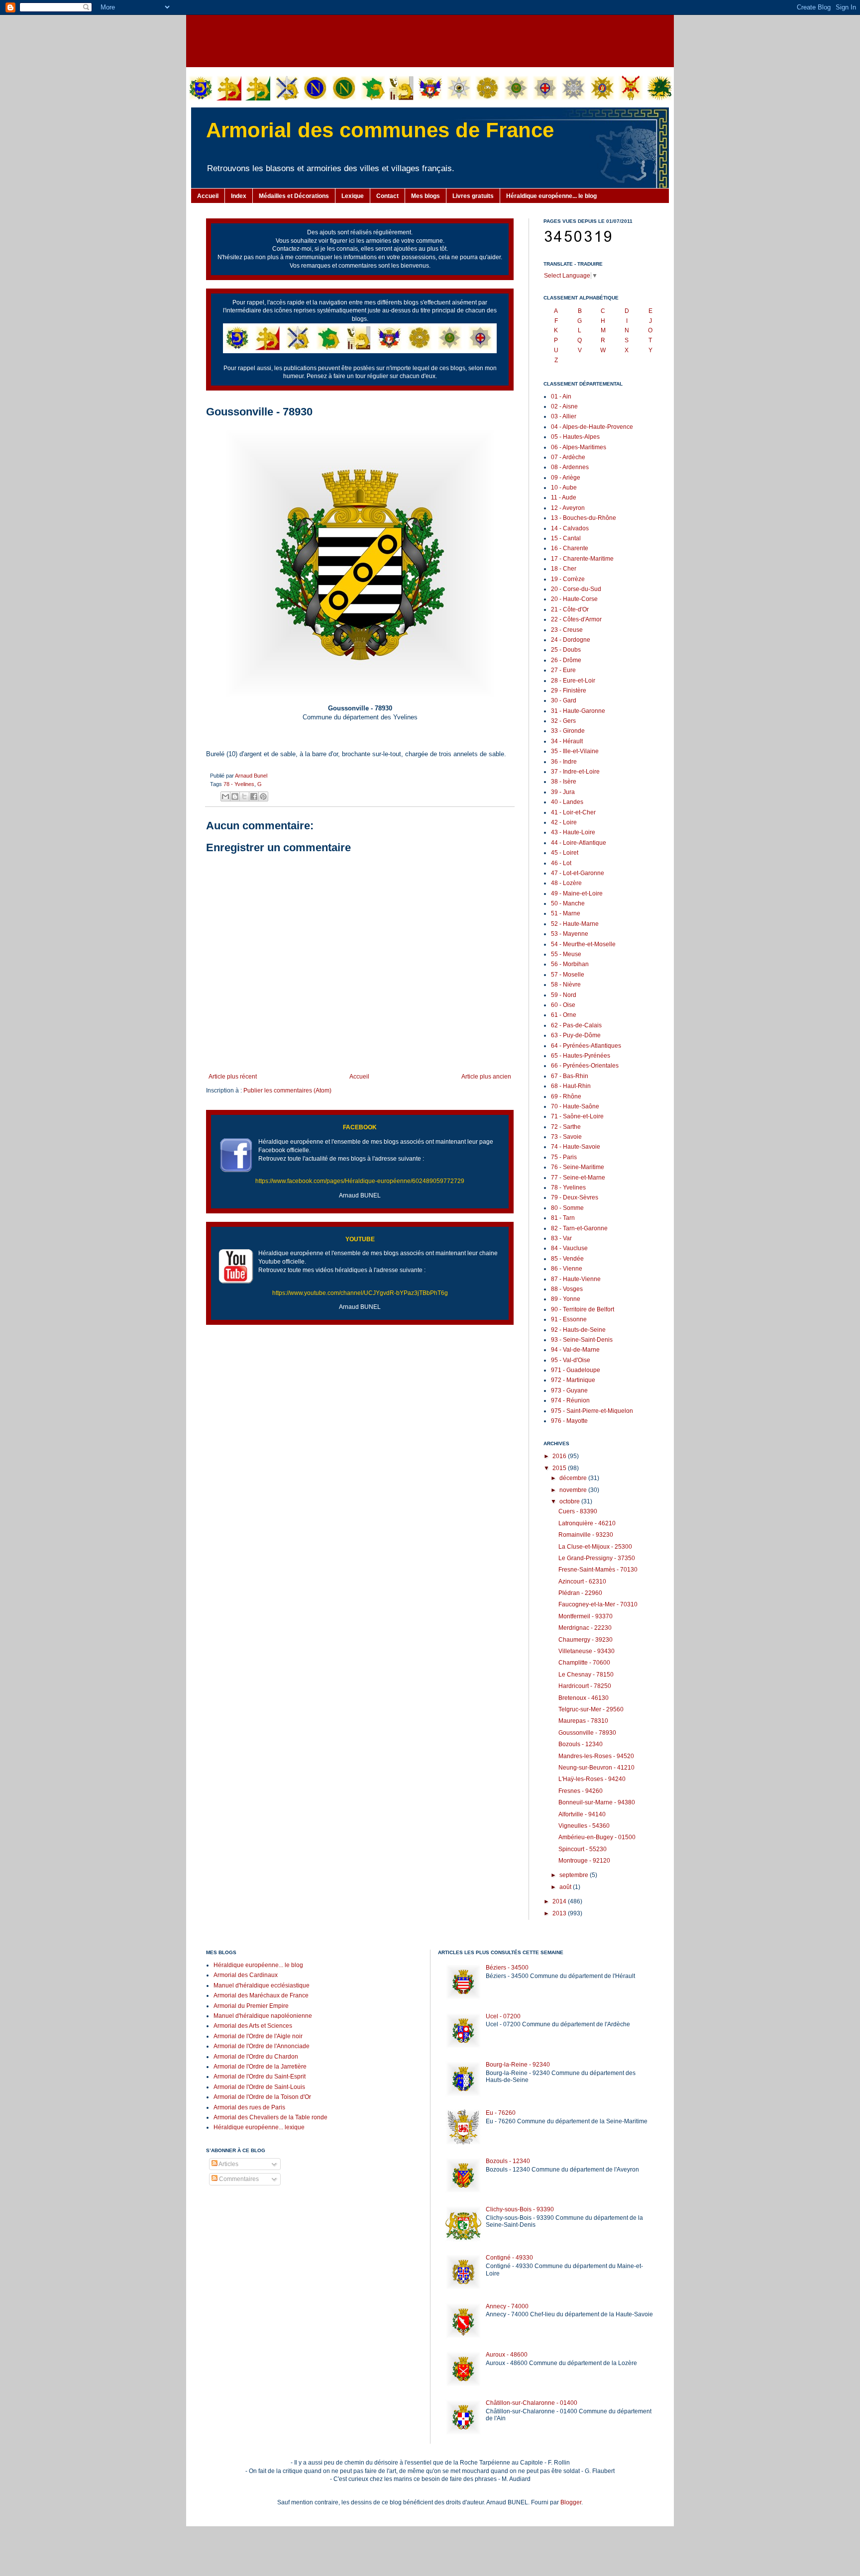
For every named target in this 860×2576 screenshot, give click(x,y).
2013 (560, 1913)
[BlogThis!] (235, 796)
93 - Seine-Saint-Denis (582, 1340)
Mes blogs (426, 196)
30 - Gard (564, 700)
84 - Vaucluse (569, 1248)
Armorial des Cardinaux (246, 1975)
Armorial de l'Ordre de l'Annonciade (262, 2046)
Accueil (208, 196)
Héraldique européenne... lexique (259, 2127)
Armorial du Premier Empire (251, 2006)
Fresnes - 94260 (581, 1791)
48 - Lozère (566, 883)
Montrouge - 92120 (584, 1861)
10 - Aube (564, 488)
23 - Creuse (567, 630)
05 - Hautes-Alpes (575, 437)
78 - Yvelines (239, 784)
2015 (560, 1468)
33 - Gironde (568, 731)
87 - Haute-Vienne (576, 1279)
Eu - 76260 (501, 2113)
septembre (575, 1875)
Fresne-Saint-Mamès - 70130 (598, 1570)
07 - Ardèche (568, 457)
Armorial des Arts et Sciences (253, 2026)
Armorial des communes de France (380, 130)
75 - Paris (564, 1157)
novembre (574, 1490)
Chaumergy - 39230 (586, 1640)
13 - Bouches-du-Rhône (584, 518)
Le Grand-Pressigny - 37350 (597, 1558)
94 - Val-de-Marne (575, 1350)
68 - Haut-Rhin (571, 1086)
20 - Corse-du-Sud (576, 589)
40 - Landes (567, 802)
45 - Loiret (565, 853)
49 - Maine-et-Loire (577, 893)
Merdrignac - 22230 (585, 1628)
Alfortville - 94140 (582, 1814)
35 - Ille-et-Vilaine (575, 751)
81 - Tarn (563, 1218)
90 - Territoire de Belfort (583, 1309)
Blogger (571, 2502)
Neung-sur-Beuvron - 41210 (596, 1768)
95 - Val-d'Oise (571, 1360)
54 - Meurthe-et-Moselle (583, 944)
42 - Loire (564, 822)
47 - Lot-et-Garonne (578, 873)
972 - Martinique (573, 1380)
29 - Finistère (569, 691)
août (566, 1887)
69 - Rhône (566, 1096)
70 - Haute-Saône (575, 1106)
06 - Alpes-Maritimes (579, 447)
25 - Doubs (566, 650)
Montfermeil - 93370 (586, 1616)
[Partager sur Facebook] (254, 796)
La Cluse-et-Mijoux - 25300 (595, 1547)
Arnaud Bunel (251, 776)
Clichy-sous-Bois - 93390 (520, 2209)
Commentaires (238, 2179)
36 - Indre (564, 762)
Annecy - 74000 (507, 2306)
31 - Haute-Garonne (578, 711)
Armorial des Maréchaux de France (261, 1995)
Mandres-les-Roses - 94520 (596, 1756)
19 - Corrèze (568, 579)
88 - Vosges (567, 1289)
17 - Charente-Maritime (582, 559)
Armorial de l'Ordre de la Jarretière (260, 2067)
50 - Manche (568, 903)
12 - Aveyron (568, 508)
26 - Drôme (566, 660)
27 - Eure (563, 670)
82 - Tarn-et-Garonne (579, 1228)
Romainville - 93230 (586, 1535)
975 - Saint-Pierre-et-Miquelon (592, 1411)
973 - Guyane (569, 1390)
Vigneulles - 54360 (584, 1826)
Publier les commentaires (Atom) (287, 1090)
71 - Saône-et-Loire (577, 1116)
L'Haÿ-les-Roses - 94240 (592, 1779)
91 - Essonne (569, 1319)
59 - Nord (564, 995)
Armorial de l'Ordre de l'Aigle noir (258, 2036)
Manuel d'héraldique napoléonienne (263, 2016)
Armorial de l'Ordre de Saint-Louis (259, 2087)
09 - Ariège (566, 478)
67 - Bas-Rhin (570, 1076)
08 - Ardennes (570, 467)
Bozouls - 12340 (581, 1744)
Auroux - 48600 (507, 2355)
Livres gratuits (473, 196)
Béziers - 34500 (507, 1968)
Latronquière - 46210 (587, 1523)
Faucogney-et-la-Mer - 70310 (598, 1604)
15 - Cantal (566, 538)
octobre (570, 1501)
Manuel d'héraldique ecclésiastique (262, 1985)
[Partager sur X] (244, 796)
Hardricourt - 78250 (585, 1686)
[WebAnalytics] (226, 2209)
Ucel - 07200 (503, 2016)
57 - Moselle (568, 975)
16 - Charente (570, 548)
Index (239, 196)
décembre (574, 1478)
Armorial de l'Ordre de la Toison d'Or (262, 2097)
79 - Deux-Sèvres (575, 1197)
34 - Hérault (567, 741)
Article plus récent (233, 1077)
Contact (387, 196)
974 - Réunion (570, 1400)
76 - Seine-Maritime (578, 1167)
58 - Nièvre (566, 985)
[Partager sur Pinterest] (263, 796)
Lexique (353, 196)
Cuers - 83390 (578, 1511)
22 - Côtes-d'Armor (576, 619)
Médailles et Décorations (294, 196)
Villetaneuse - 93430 (587, 1651)
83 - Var (561, 1238)
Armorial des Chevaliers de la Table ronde (270, 2117)
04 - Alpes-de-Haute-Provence (592, 427)
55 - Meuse (566, 954)
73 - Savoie (566, 1137)
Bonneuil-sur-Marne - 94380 (597, 1802)
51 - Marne (566, 913)
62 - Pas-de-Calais (576, 1025)
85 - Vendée (567, 1259)
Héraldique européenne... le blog (551, 196)
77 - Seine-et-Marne (578, 1178)
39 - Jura (563, 792)
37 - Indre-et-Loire (575, 772)
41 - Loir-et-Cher (573, 812)
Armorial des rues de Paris (249, 2107)
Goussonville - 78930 (587, 1733)
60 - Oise (563, 1005)
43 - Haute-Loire (573, 832)
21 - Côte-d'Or (570, 609)
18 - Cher (564, 569)
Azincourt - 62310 (582, 1582)
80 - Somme (567, 1208)
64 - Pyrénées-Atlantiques (586, 1046)
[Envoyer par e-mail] (225, 796)
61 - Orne (564, 1015)
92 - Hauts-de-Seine (578, 1330)
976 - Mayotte (569, 1421)
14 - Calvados (570, 528)
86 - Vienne (567, 1269)
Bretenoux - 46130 (584, 1698)
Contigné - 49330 (509, 2258)
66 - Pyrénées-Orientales (585, 1066)
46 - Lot (561, 863)
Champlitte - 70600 (584, 1663)
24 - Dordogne (571, 640)
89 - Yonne (566, 1299)
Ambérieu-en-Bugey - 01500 (597, 1837)
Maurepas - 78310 (583, 1721)
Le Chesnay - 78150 (586, 1675)
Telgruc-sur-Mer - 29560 (591, 1709)
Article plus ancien (486, 1077)
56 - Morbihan (570, 964)
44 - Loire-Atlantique (579, 843)
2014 (560, 1901)
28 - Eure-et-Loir (573, 681)
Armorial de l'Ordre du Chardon (256, 2057)
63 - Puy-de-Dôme (576, 1035)
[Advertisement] (430, 40)
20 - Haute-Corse (574, 599)
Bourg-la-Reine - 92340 (518, 2065)
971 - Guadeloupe (576, 1370)
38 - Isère (564, 782)
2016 (560, 1456)
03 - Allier (564, 416)
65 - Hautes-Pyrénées (581, 1056)
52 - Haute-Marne (575, 924)
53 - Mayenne (570, 934)
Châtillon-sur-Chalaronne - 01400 (532, 2403)
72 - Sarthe (566, 1127)
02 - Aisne (564, 406)
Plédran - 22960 (580, 1593)
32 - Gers (563, 721)
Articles (228, 2164)
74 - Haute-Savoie (576, 1147)
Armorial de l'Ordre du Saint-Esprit (260, 2077)
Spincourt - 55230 (583, 1849)
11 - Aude (564, 497)
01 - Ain (561, 396)
